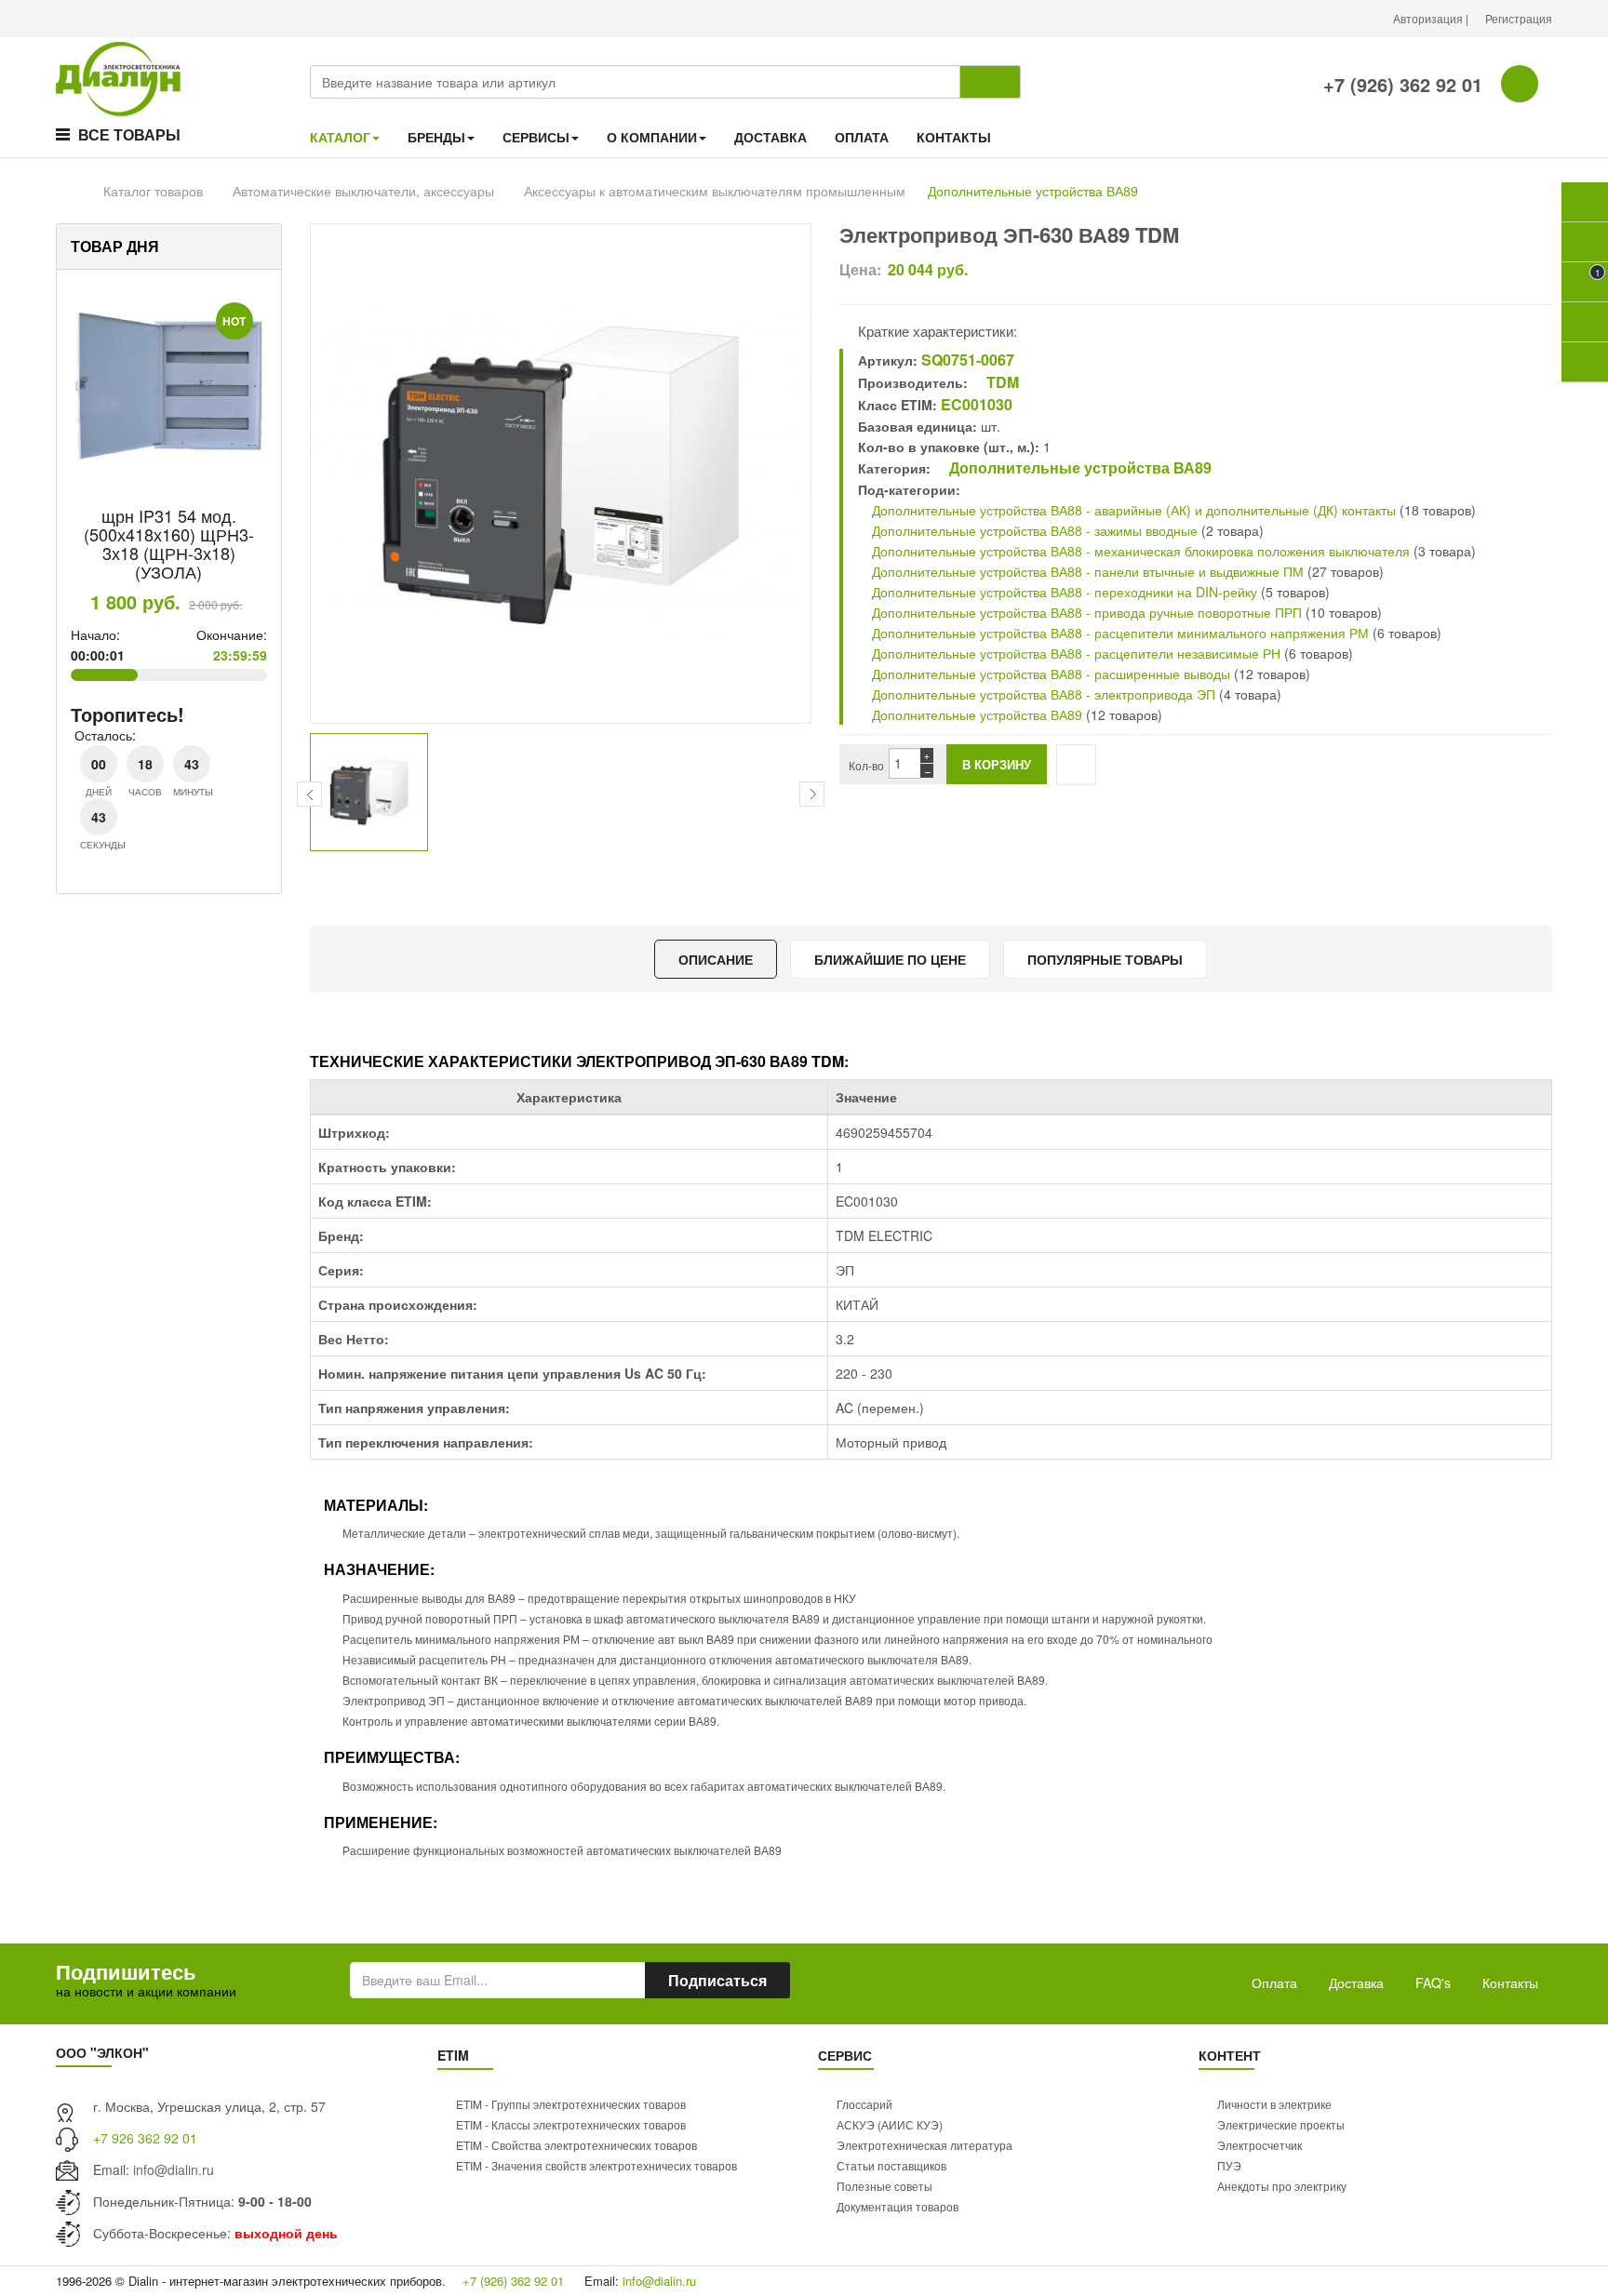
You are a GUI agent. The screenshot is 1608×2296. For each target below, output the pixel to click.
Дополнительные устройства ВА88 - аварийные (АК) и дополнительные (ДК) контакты (1132, 510)
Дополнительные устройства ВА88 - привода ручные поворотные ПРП (1085, 612)
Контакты (1510, 1982)
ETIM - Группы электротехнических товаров (571, 2104)
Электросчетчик (1260, 2145)
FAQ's (1433, 1982)
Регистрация (1519, 18)
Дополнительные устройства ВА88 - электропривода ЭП (1042, 694)
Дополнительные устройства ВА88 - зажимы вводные (1033, 530)
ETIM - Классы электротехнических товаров (571, 2124)
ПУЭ (1229, 2165)
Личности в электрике (1274, 2104)
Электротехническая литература (925, 2145)
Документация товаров (898, 2206)
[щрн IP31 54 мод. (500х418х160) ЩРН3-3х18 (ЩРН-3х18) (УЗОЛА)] (169, 387)
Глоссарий (864, 2104)
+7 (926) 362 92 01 (1400, 84)
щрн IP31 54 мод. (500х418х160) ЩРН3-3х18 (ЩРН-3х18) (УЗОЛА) (169, 543)
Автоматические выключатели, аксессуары (363, 191)
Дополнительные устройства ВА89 (1033, 191)
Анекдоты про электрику (1282, 2186)
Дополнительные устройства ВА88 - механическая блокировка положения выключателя (1141, 551)
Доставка (1356, 1982)
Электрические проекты (1281, 2124)
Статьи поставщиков (891, 2165)
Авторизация (1429, 18)
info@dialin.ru (174, 2169)
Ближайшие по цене (890, 959)
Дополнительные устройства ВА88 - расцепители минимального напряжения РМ (1119, 633)
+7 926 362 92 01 (145, 2138)
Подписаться (717, 1980)
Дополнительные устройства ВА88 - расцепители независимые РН (1074, 653)
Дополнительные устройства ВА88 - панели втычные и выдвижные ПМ (1086, 571)
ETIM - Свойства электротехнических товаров (576, 2145)
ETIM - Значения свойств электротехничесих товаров (596, 2165)
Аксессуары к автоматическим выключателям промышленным (715, 191)
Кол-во (866, 765)
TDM (1001, 382)
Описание (716, 959)
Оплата (1274, 1982)
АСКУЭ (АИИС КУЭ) (890, 2124)
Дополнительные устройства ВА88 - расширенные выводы (1049, 674)
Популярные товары (1105, 959)
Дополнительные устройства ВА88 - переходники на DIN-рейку (1063, 592)
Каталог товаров (153, 191)
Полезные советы (884, 2186)
